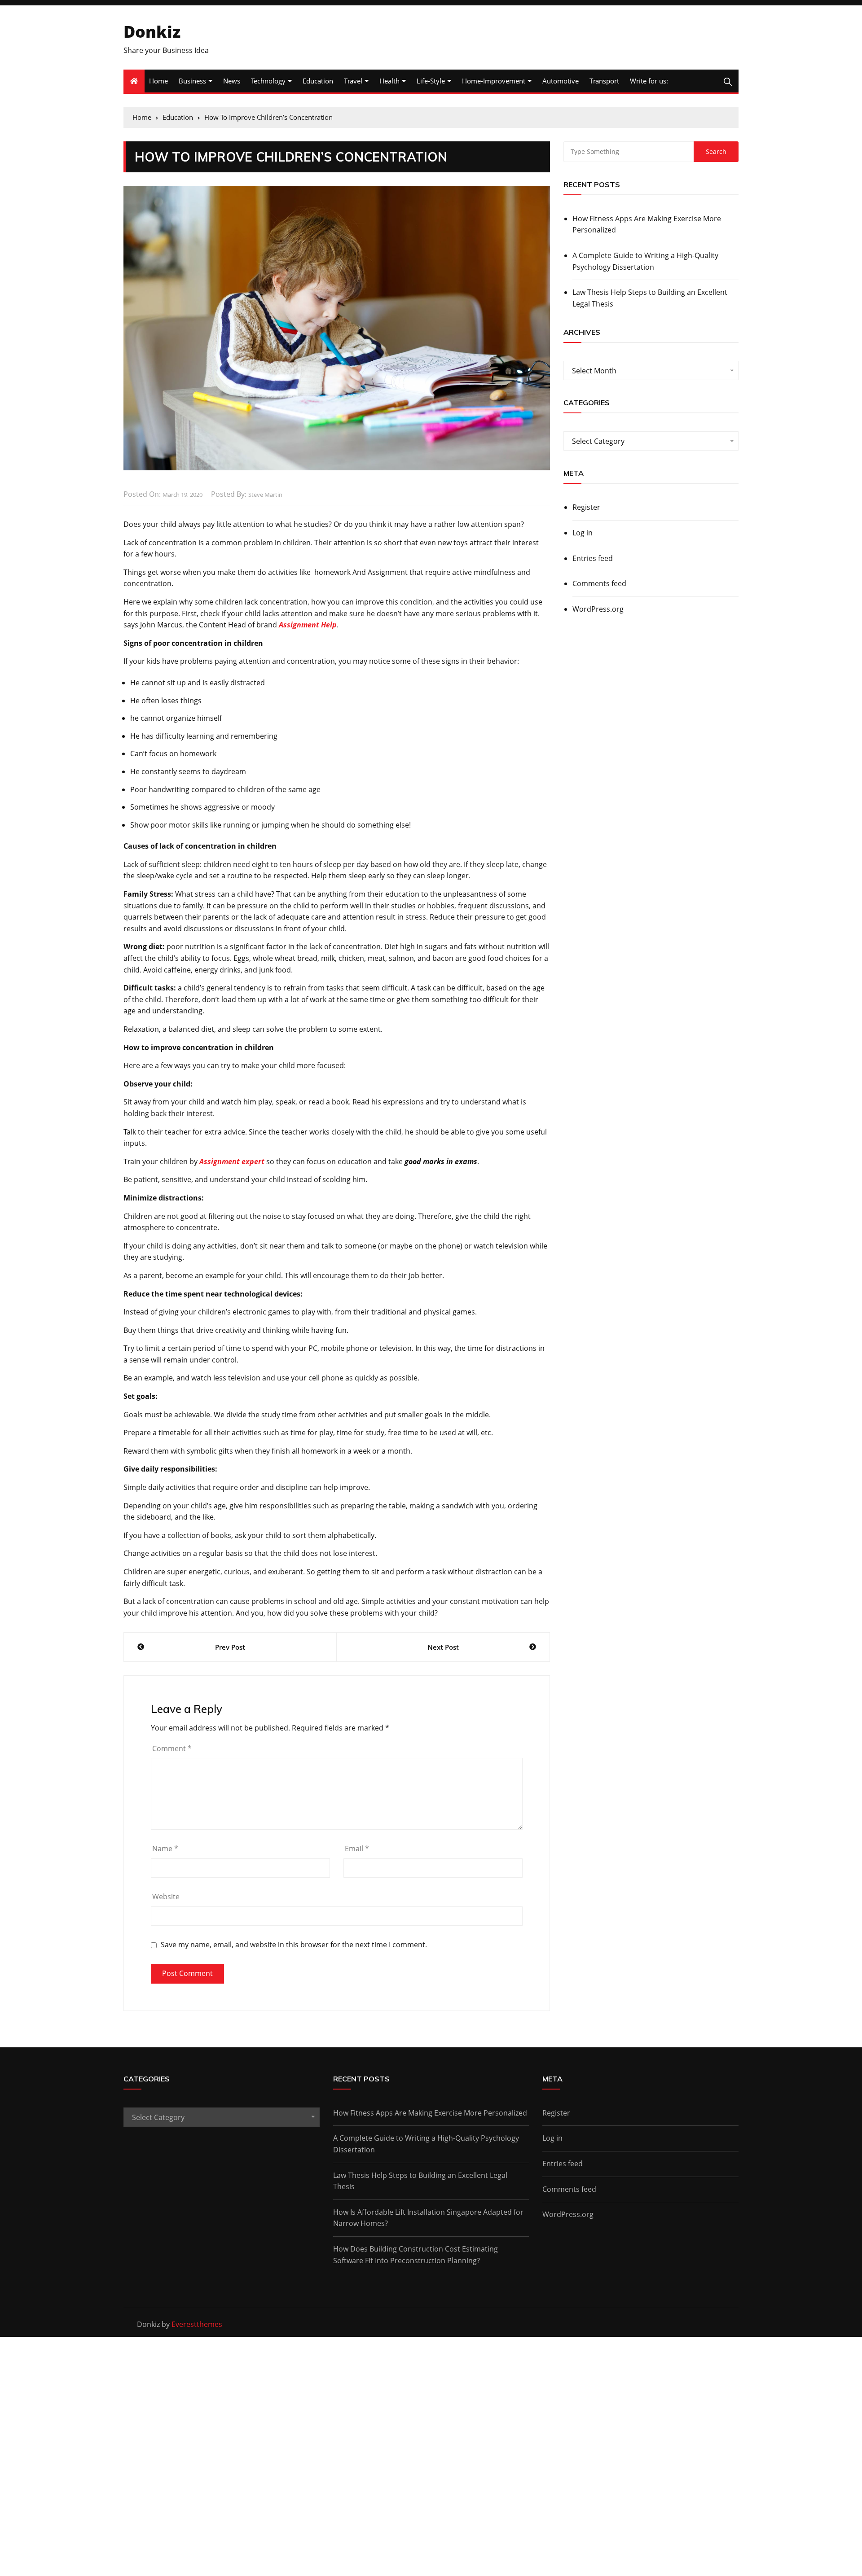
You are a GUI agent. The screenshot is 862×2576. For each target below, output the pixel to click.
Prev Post (230, 1647)
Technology (268, 81)
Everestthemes (197, 2324)
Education (318, 81)
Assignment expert (232, 1161)
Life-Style (431, 81)
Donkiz (152, 32)
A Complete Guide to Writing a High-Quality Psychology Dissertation (645, 261)
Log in (583, 533)
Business (192, 81)
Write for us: (649, 81)
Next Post (443, 1647)
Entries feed (593, 558)
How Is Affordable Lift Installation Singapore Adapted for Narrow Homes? (428, 2218)
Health (389, 81)
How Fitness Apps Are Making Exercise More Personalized (647, 224)
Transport (604, 81)
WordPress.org (598, 609)
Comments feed (599, 583)
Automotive (561, 81)
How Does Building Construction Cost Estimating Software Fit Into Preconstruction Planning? (416, 2255)
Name (165, 1849)
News (232, 81)
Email (357, 1849)
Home (158, 81)
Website (166, 1897)
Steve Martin (265, 495)
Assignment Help (308, 625)
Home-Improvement (494, 81)
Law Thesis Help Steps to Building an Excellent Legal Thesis (650, 298)
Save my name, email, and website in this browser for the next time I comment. (294, 1945)
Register (586, 507)
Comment (172, 1748)
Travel (353, 81)
